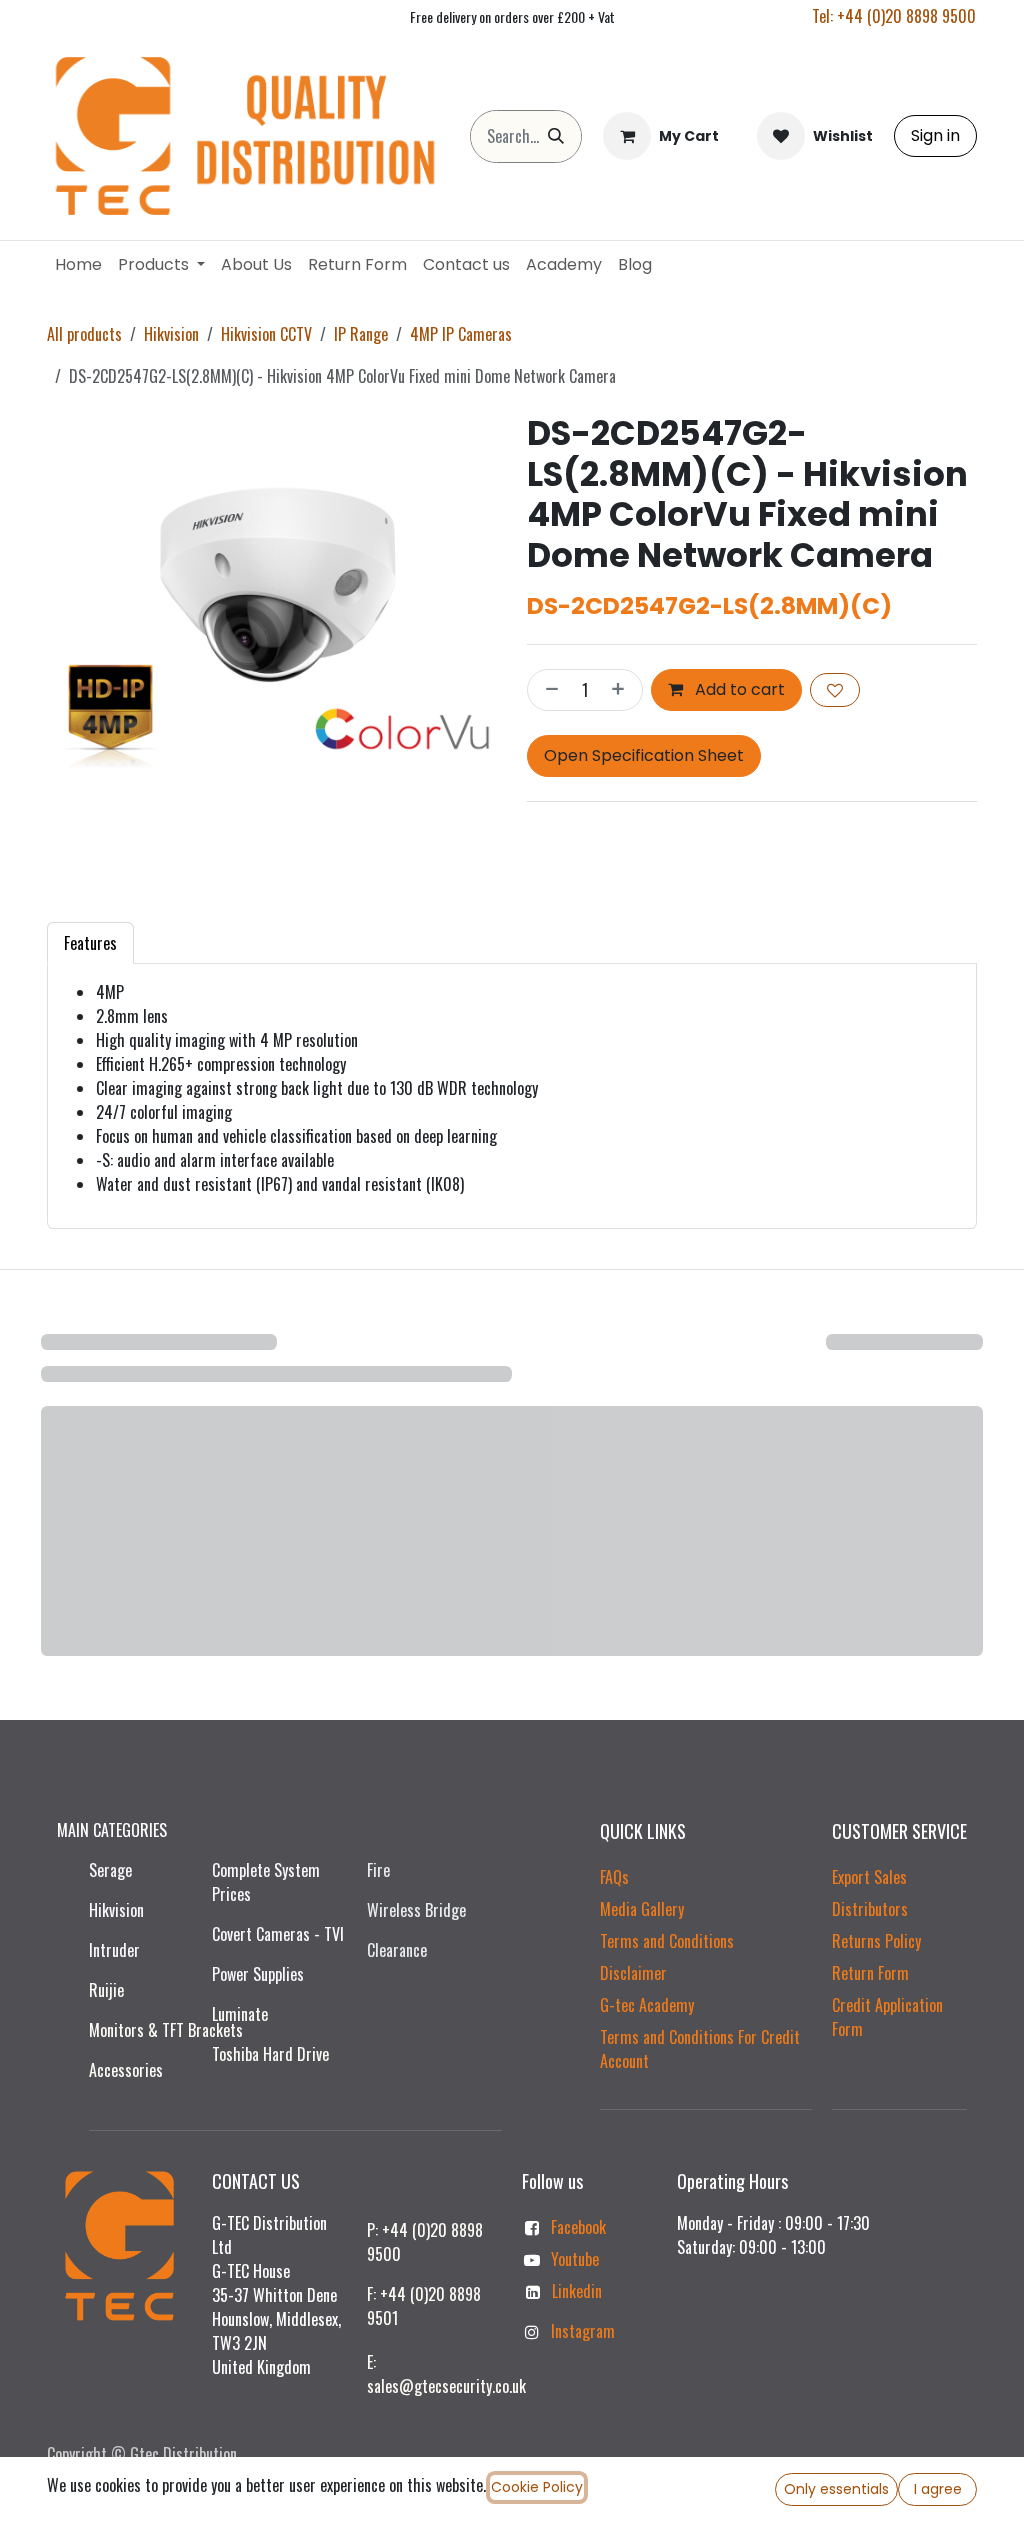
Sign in (935, 135)
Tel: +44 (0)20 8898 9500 (894, 16)
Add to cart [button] (738, 689)
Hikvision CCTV (266, 334)
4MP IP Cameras (461, 334)
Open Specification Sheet (644, 755)
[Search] (556, 136)
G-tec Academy (647, 2005)
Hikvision (171, 334)
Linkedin (577, 2291)
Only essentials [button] (836, 2489)
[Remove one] (548, 690)
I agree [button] (938, 2489)
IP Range (361, 334)
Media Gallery (642, 1909)
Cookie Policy (537, 2487)
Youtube (575, 2259)
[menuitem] (78, 265)
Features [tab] (90, 943)
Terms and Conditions (667, 1941)
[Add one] (622, 690)
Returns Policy (876, 1941)
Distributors (870, 1909)
